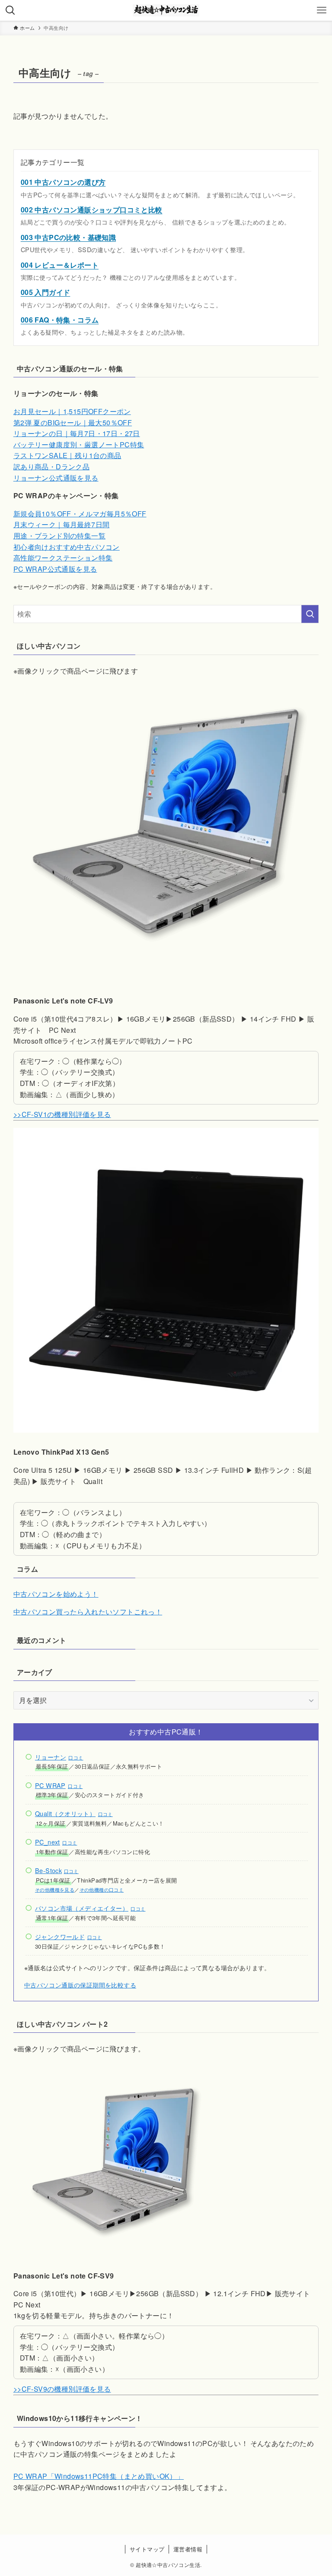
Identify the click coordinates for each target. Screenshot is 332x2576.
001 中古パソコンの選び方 (63, 182)
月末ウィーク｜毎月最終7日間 (62, 524)
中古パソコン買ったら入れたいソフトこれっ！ (88, 1612)
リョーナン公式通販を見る (56, 478)
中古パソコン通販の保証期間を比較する (80, 1985)
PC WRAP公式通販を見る (55, 569)
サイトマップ (147, 2549)
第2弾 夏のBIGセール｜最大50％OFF (73, 422)
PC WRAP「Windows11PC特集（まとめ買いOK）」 (99, 2476)
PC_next (48, 1842)
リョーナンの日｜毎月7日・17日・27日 (77, 433)
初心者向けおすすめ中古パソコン (67, 547)
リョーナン (51, 1757)
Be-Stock (48, 1870)
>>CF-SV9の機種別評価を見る (62, 2389)
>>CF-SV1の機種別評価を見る (62, 1114)
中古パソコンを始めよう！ (56, 1594)
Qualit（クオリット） (65, 1813)
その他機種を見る (55, 1890)
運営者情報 (188, 2549)
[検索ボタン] (10, 10)
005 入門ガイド (46, 292)
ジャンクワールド (60, 1936)
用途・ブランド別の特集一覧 (59, 536)
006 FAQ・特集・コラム (60, 320)
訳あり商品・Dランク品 (51, 467)
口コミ (76, 1758)
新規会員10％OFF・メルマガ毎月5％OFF (80, 514)
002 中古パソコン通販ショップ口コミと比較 (92, 210)
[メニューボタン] (322, 10)
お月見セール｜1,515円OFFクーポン (72, 411)
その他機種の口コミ (102, 1890)
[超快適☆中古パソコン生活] (166, 10)
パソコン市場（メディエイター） (82, 1908)
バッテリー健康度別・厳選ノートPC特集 (79, 445)
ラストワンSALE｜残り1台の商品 (67, 455)
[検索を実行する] (310, 614)
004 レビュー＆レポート (60, 265)
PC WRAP (50, 1785)
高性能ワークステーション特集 (63, 558)
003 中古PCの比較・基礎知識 (68, 237)
